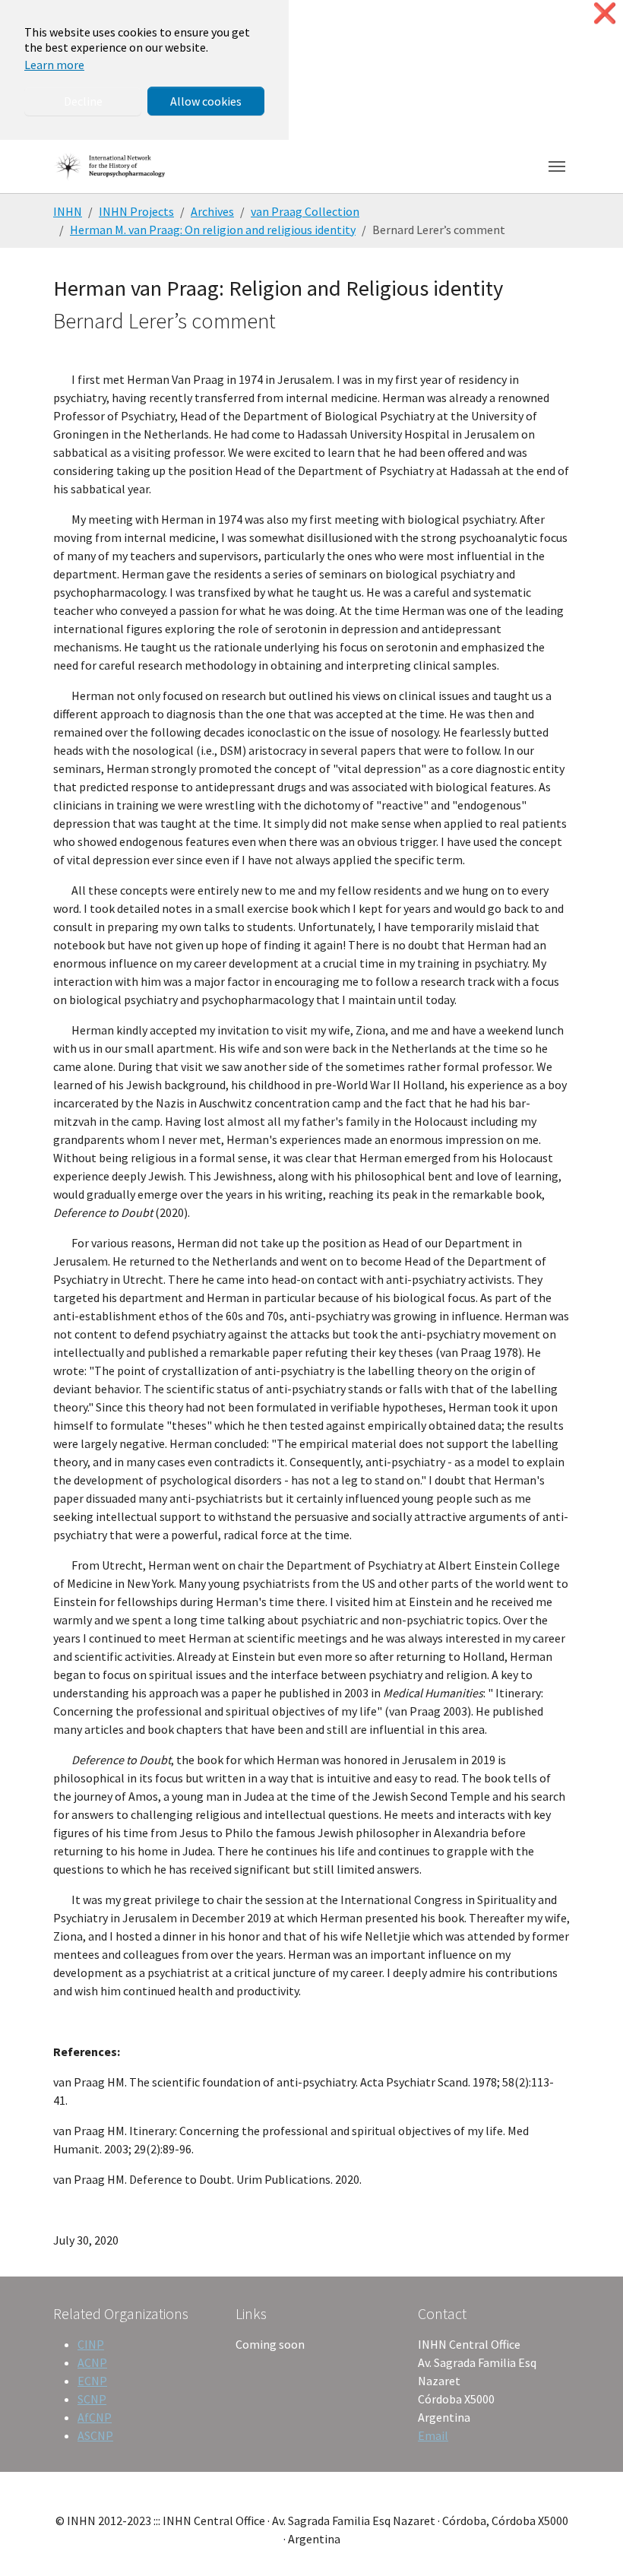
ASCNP (95, 2435)
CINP (91, 2344)
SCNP (92, 2399)
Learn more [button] (54, 65)
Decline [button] (83, 101)
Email (433, 2435)
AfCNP (95, 2417)
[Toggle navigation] (557, 166)
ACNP (92, 2362)
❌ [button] (605, 13)
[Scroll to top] (590, 2543)
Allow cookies (206, 101)
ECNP (92, 2381)
